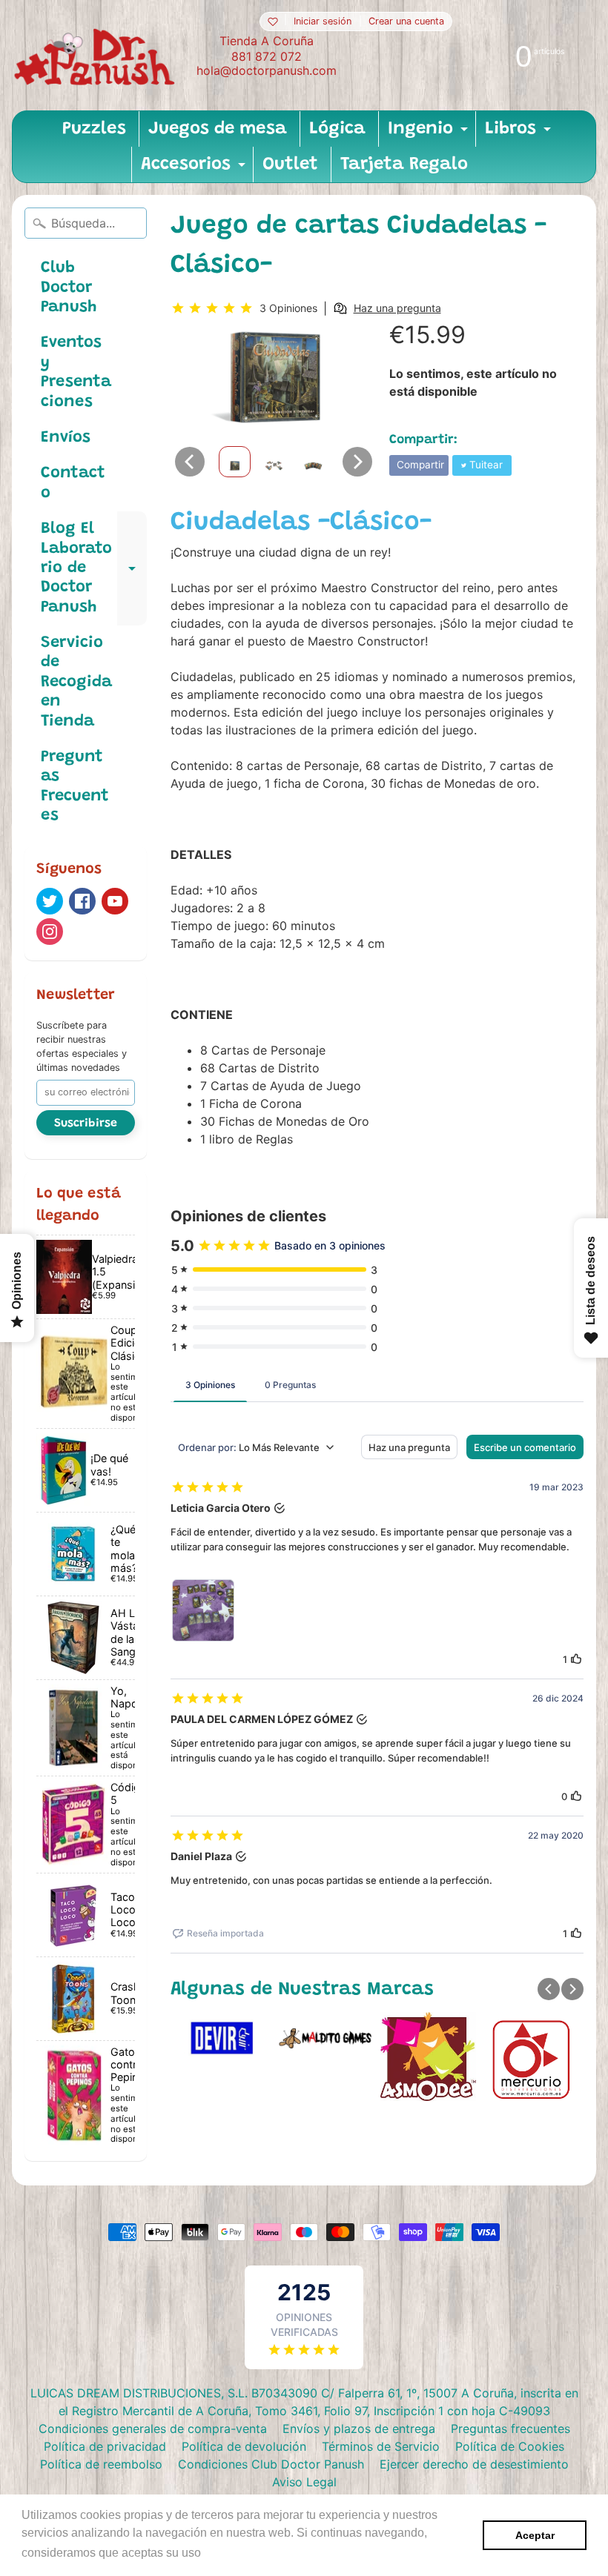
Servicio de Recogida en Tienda (76, 683)
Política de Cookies (510, 2446)
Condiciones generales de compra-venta (153, 2429)
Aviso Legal (304, 2482)
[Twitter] (50, 901)
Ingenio (430, 133)
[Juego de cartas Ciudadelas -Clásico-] (235, 462)
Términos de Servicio (381, 2446)
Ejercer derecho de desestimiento (474, 2464)
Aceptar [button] (535, 2535)
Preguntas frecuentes (510, 2429)
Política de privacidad (105, 2446)
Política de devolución (244, 2446)
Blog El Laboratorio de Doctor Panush (94, 568)
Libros (520, 133)
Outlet (290, 165)
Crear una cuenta (406, 22)
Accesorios (195, 169)
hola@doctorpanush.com (267, 70)
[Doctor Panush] (97, 55)
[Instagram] (50, 932)
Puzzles (94, 129)
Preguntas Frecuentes (75, 787)
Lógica (337, 129)
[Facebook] (82, 901)
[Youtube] (115, 901)
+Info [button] (219, 2553)
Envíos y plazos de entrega (359, 2429)
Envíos (66, 438)
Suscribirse (86, 1123)
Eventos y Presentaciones (76, 372)
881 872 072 (267, 56)
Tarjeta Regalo (404, 165)
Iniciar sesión (323, 22)
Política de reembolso (101, 2464)
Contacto (73, 483)
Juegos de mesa (218, 129)
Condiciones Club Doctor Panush (271, 2464)
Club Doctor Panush (69, 288)
